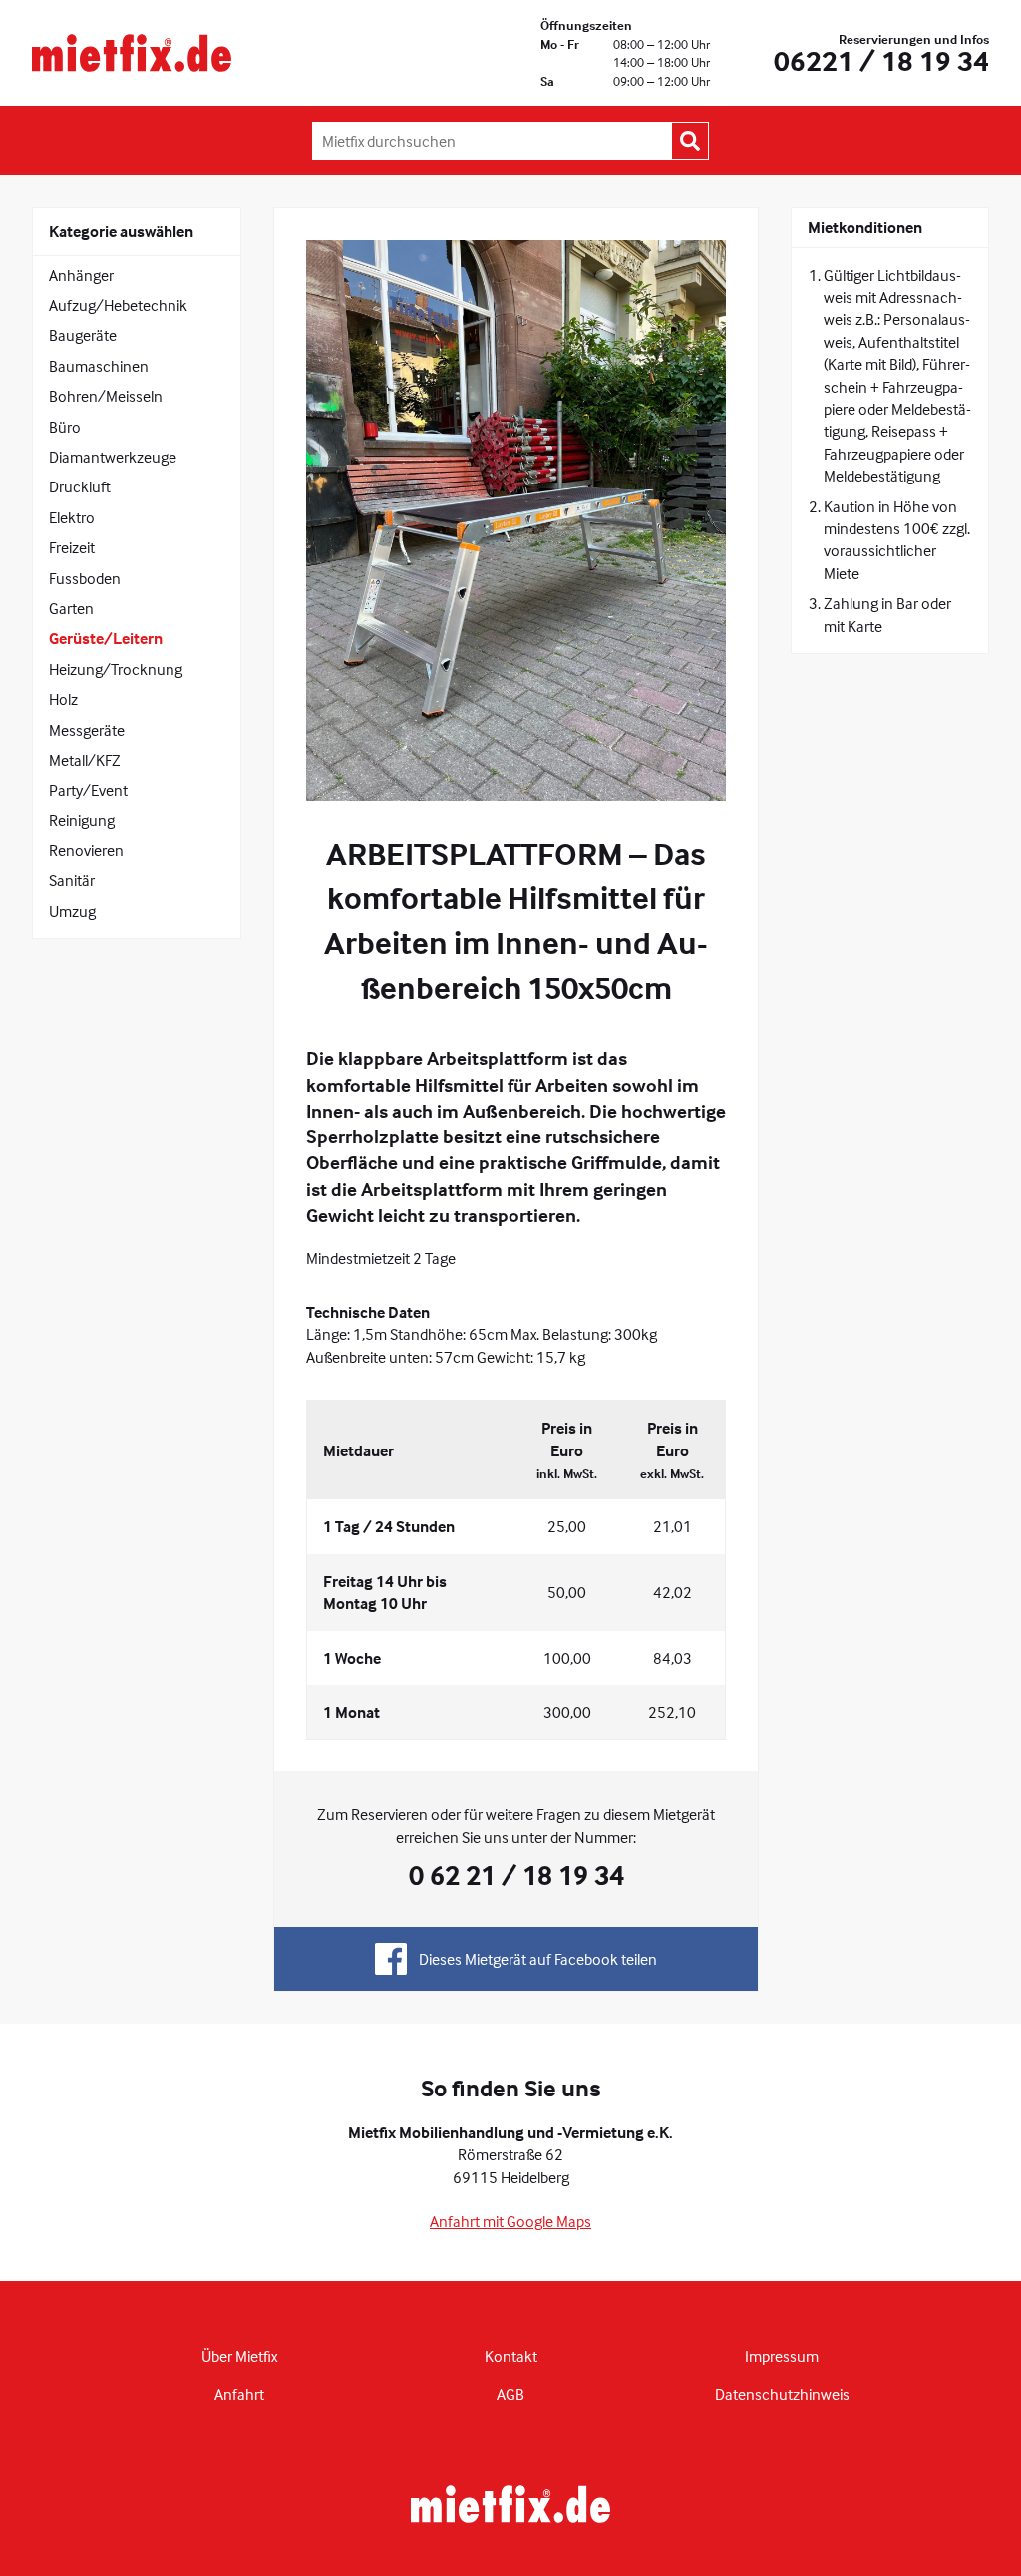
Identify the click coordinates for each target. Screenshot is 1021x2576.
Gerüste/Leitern (106, 638)
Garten (71, 608)
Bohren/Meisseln (106, 396)
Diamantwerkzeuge (113, 457)
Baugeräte (83, 335)
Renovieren (86, 850)
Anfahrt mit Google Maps (510, 2221)
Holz (63, 699)
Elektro (72, 517)
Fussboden (85, 578)
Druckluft (80, 486)
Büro (65, 427)
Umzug (72, 911)
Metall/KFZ (85, 760)
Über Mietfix (239, 2356)
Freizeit (72, 547)
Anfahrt (239, 2394)
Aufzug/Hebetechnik (118, 305)
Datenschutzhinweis (782, 2394)
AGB (510, 2394)
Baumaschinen (99, 366)
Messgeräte (87, 730)
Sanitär (72, 880)
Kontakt (511, 2356)
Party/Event (88, 790)
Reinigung (82, 820)
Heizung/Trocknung (116, 669)
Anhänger (81, 275)
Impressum (782, 2356)
